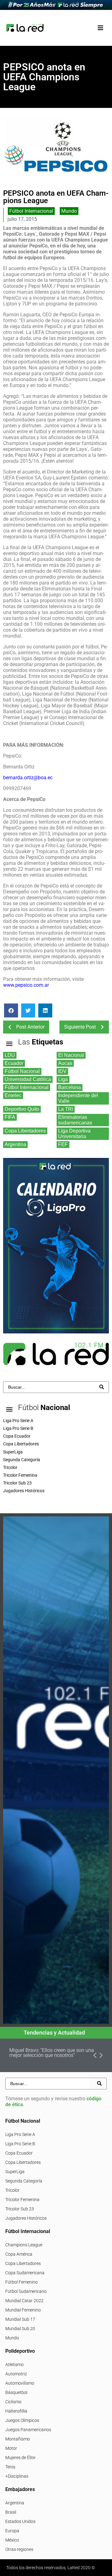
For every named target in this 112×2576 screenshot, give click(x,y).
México (12, 2540)
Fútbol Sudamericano (26, 2291)
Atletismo (14, 2365)
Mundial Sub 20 (20, 2329)
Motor (11, 2448)
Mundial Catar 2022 (24, 2301)
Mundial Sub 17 (20, 2319)
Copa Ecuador (19, 2153)
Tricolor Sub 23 (20, 2209)
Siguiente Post (80, 1027)
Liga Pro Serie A (20, 2134)
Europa (12, 2531)
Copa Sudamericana (25, 2273)
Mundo (69, 211)
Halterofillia (16, 2411)
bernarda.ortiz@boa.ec (28, 778)
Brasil (11, 2512)
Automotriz (16, 2374)
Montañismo (18, 2439)
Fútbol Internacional (31, 211)
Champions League (24, 2245)
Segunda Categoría (24, 2181)
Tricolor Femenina (22, 2200)
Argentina (15, 2503)
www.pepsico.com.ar (26, 985)
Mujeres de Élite (20, 2458)
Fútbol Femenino (21, 2282)
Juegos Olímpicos (22, 2420)
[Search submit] (102, 1387)
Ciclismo (13, 2402)
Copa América (19, 2254)
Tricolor (12, 2190)
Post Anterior (30, 1027)
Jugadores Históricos (26, 2218)
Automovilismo (20, 2383)
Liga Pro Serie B (20, 2144)
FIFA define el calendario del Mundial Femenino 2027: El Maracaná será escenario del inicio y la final (55, 2055)
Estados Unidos (20, 2521)
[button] (100, 28)
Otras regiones (19, 2549)
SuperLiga (15, 2172)
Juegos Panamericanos (28, 2430)
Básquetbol (16, 2392)
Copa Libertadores (23, 2162)
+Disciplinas (17, 2476)
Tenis (10, 2467)
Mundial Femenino (23, 2310)
